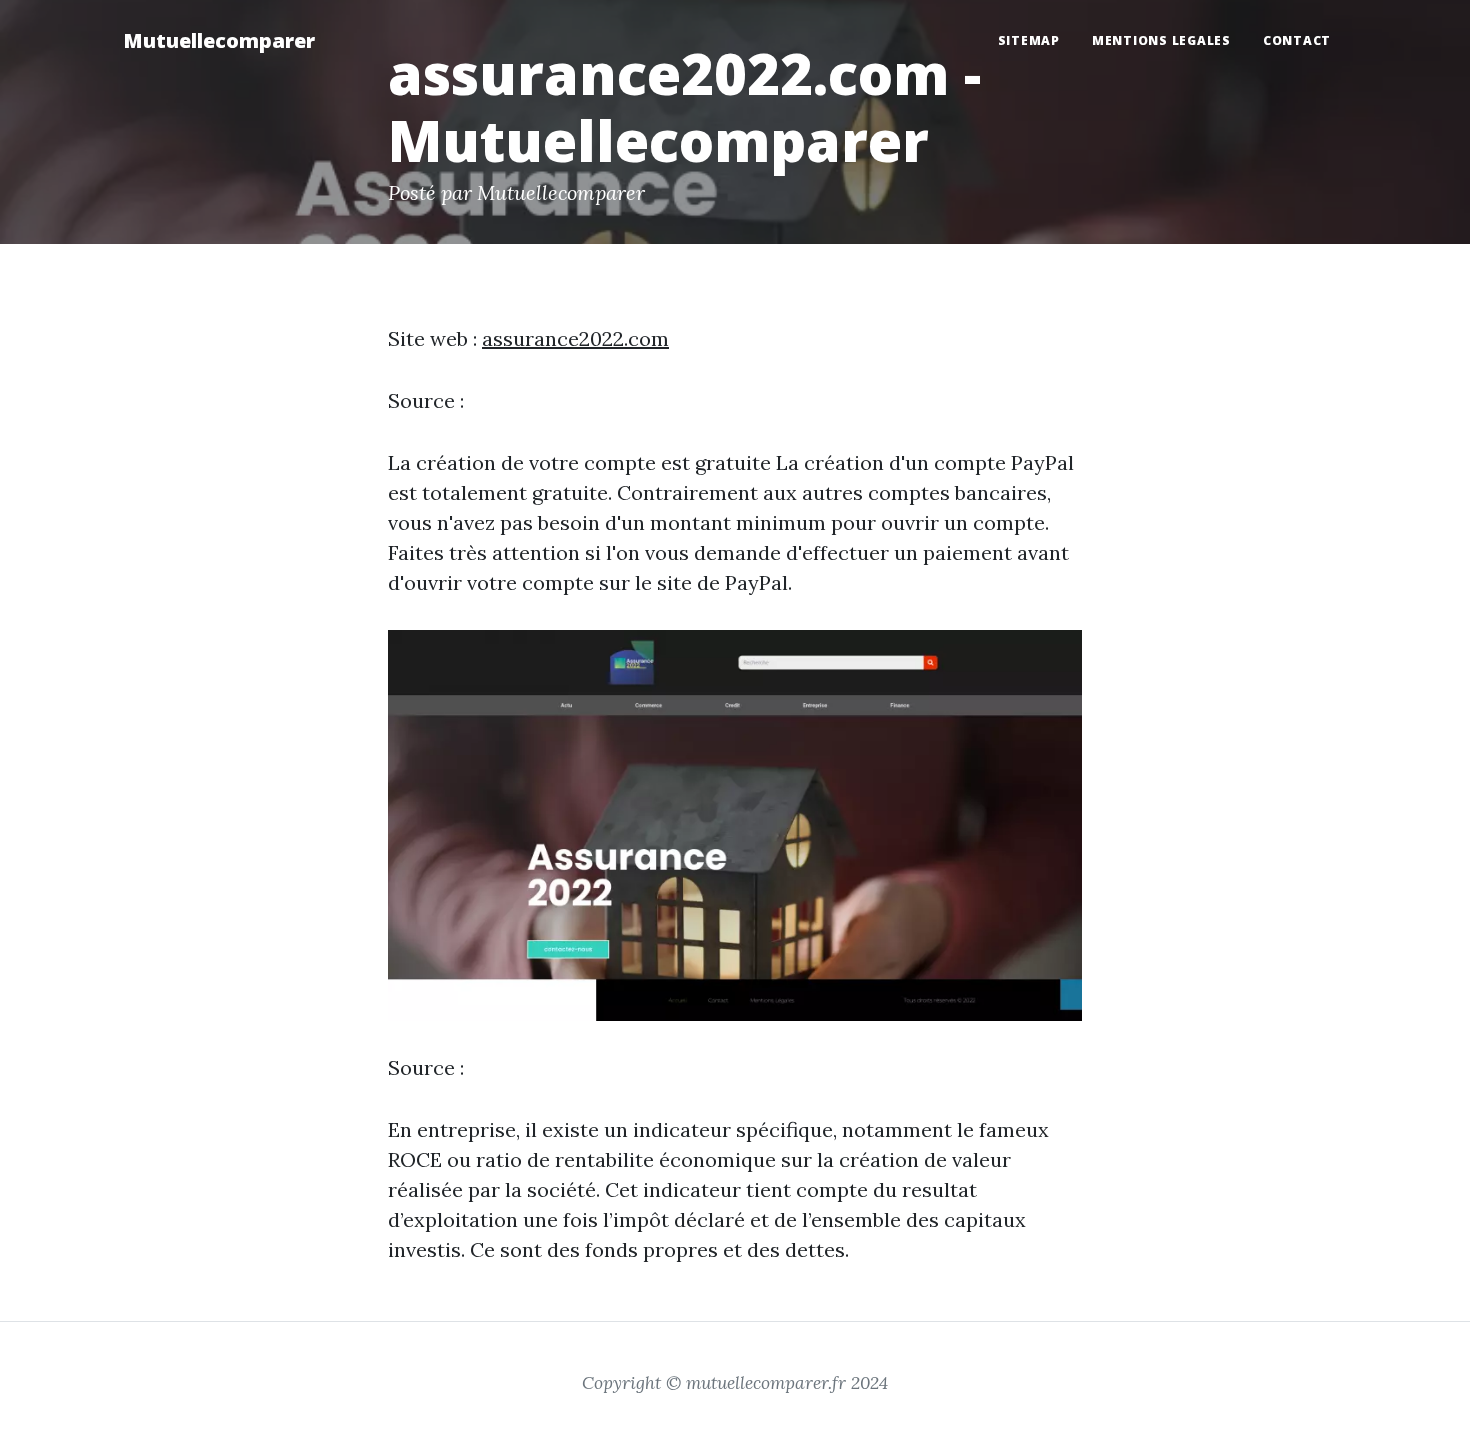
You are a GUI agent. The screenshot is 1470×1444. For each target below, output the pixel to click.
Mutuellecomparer (219, 40)
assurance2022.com (575, 338)
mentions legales (1161, 40)
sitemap (1029, 40)
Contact (1297, 40)
